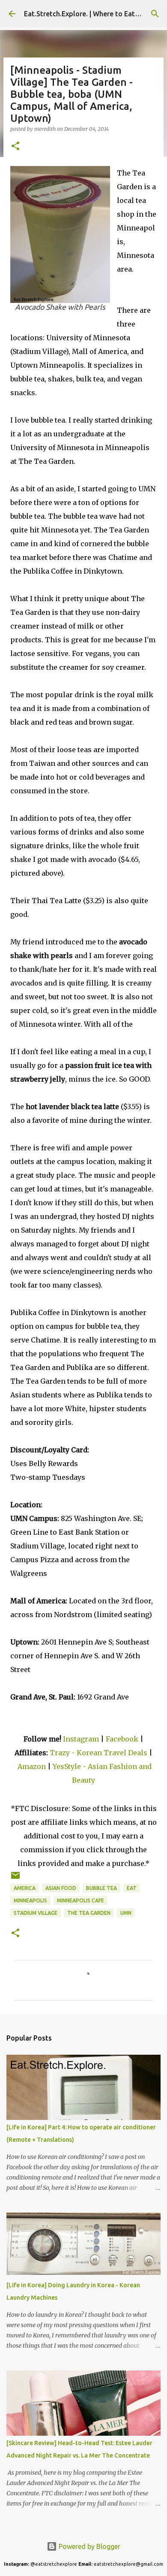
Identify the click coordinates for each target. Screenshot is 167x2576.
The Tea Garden (89, 1913)
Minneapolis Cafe (81, 1900)
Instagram (81, 1739)
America (25, 1888)
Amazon (33, 1766)
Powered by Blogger (89, 2546)
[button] (15, 147)
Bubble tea (101, 1888)
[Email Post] (15, 1879)
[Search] (155, 14)
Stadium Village (36, 1913)
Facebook (122, 1739)
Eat (132, 1888)
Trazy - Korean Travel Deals (98, 1753)
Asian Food (61, 1888)
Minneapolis (30, 1900)
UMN (126, 1913)
